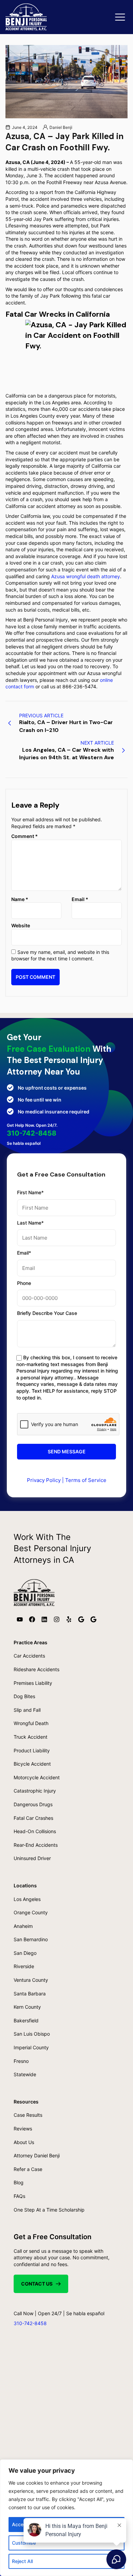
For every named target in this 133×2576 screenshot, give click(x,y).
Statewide (25, 2074)
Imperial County (31, 2047)
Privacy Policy (44, 1480)
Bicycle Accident (32, 1764)
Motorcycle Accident (37, 1777)
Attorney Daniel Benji (37, 2155)
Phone (24, 1283)
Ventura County (31, 1980)
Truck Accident (31, 1737)
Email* (24, 1253)
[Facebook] (32, 1619)
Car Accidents (29, 1656)
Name (20, 899)
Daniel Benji (61, 127)
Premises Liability (33, 1683)
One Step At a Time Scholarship (49, 2210)
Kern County (27, 2007)
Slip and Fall (27, 1710)
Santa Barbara (30, 1994)
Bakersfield (26, 2020)
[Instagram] (57, 1619)
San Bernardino (31, 1939)
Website (21, 925)
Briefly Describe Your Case (47, 1313)
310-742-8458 (32, 1133)
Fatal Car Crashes (33, 1818)
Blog (19, 2182)
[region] (66, 2518)
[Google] (81, 1619)
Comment (25, 836)
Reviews (23, 2129)
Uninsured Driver (32, 1858)
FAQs (19, 2196)
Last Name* (30, 1223)
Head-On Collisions (35, 1831)
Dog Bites (24, 1696)
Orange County (31, 1912)
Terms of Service (86, 1480)
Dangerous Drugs (33, 1804)
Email (80, 899)
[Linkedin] (44, 1619)
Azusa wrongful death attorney (86, 576)
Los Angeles (27, 1899)
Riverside (24, 1966)
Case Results (28, 2115)
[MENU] (120, 17)
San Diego (25, 1953)
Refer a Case (28, 2169)
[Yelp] (69, 1619)
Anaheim (23, 1926)
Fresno (21, 2061)
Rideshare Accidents (36, 1669)
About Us (24, 2142)
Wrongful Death (31, 1723)
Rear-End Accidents (36, 1845)
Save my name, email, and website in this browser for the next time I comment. (60, 955)
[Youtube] (20, 1619)
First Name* (30, 1192)
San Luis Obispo (32, 2034)
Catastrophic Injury (35, 1791)
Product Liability (32, 1750)
